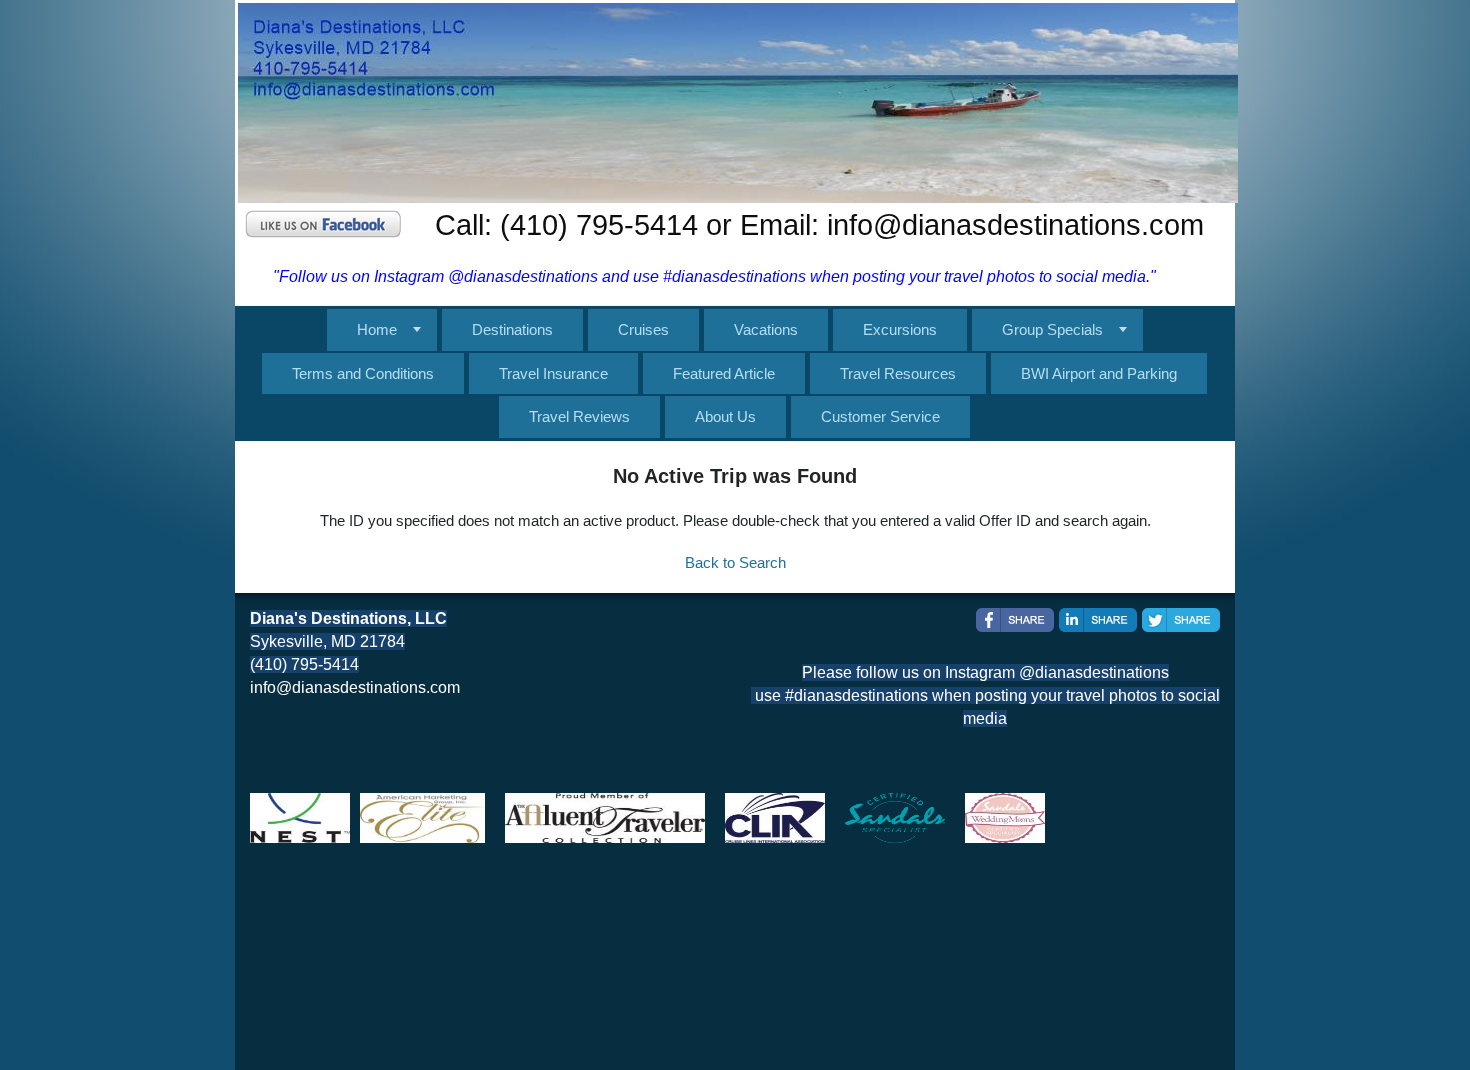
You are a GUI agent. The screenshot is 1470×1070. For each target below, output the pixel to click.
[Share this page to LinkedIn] (1098, 620)
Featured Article (724, 373)
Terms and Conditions (363, 373)
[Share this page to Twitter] (1181, 620)
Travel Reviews (579, 416)
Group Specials (1052, 329)
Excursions (900, 329)
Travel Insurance (553, 373)
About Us (725, 416)
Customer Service (880, 416)
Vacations (766, 329)
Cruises (643, 329)
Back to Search (735, 562)
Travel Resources (898, 373)
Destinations (512, 329)
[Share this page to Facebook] (1015, 620)
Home (377, 329)
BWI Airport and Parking (1099, 373)
